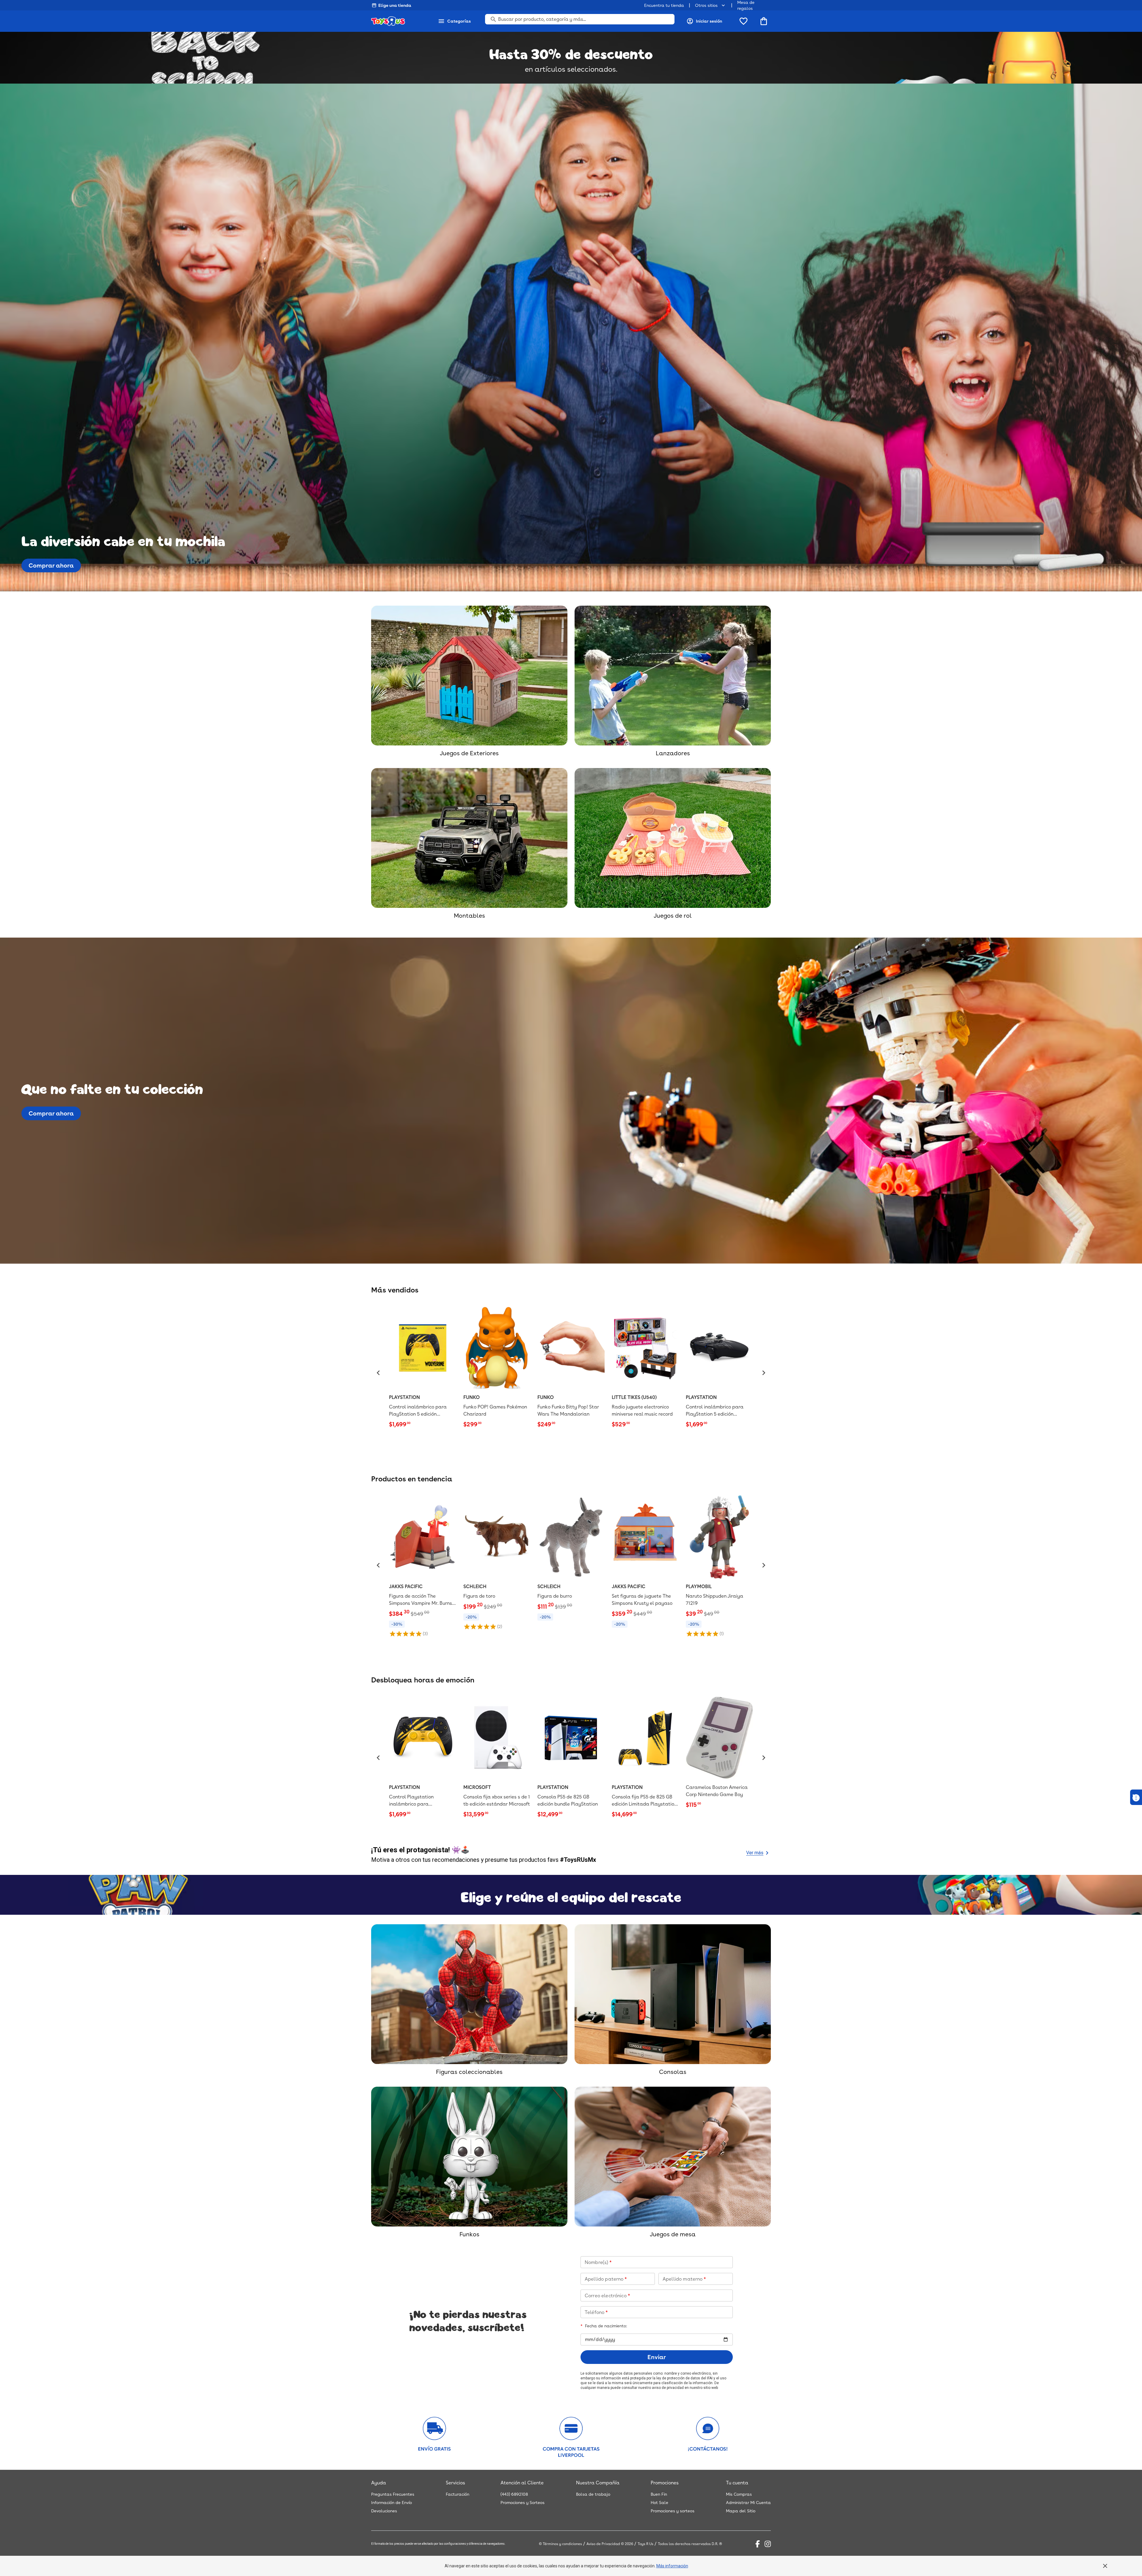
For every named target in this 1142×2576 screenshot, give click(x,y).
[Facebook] (758, 2544)
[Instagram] (768, 2544)
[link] (423, 1368)
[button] (378, 1373)
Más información (672, 2566)
